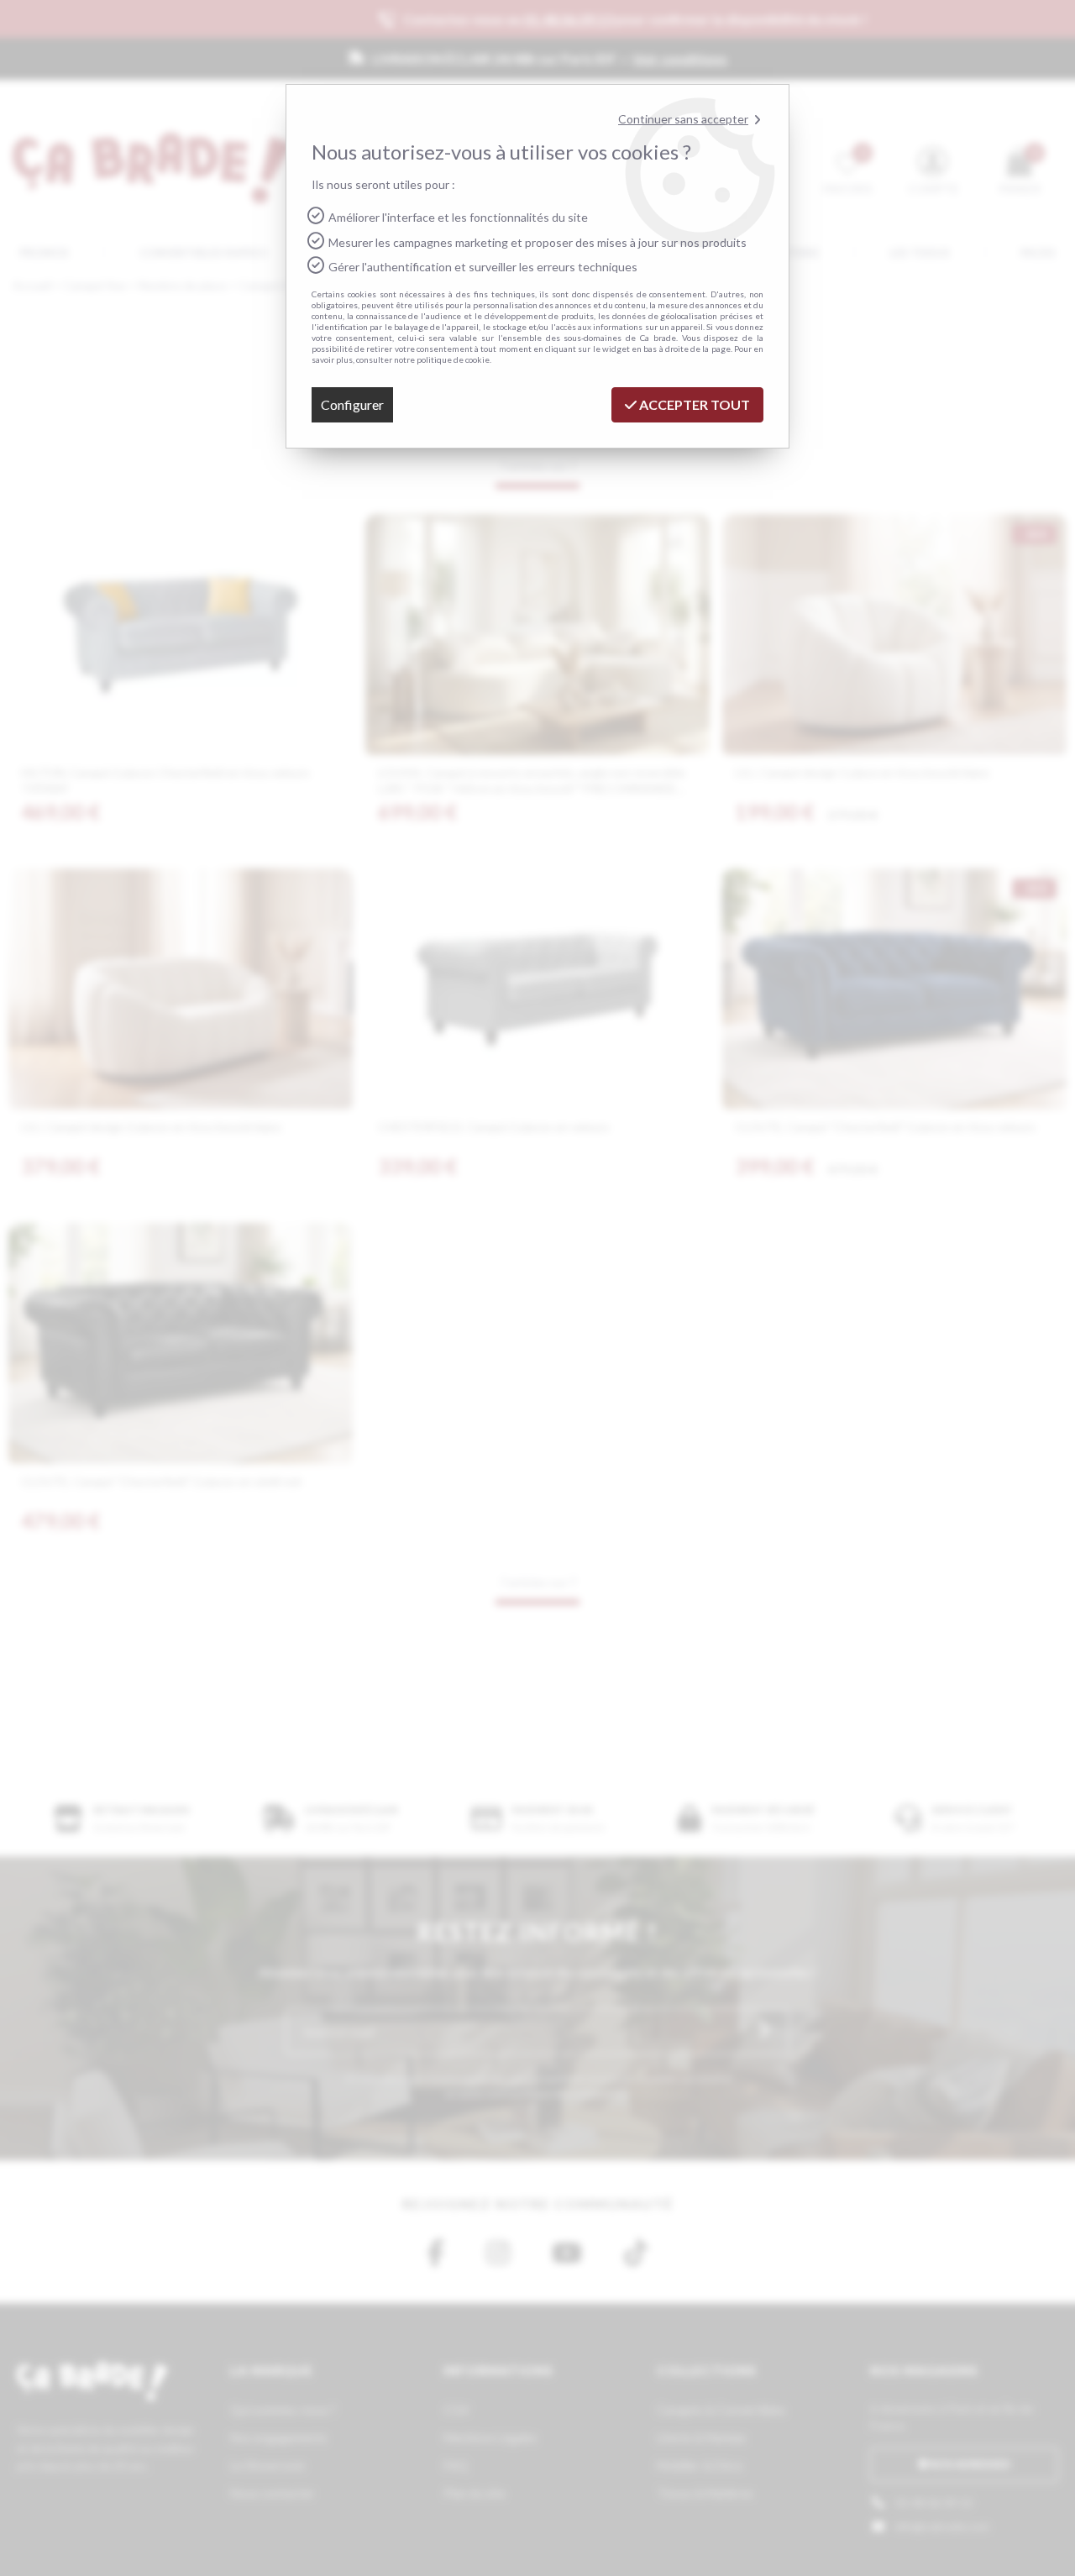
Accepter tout (693, 404)
